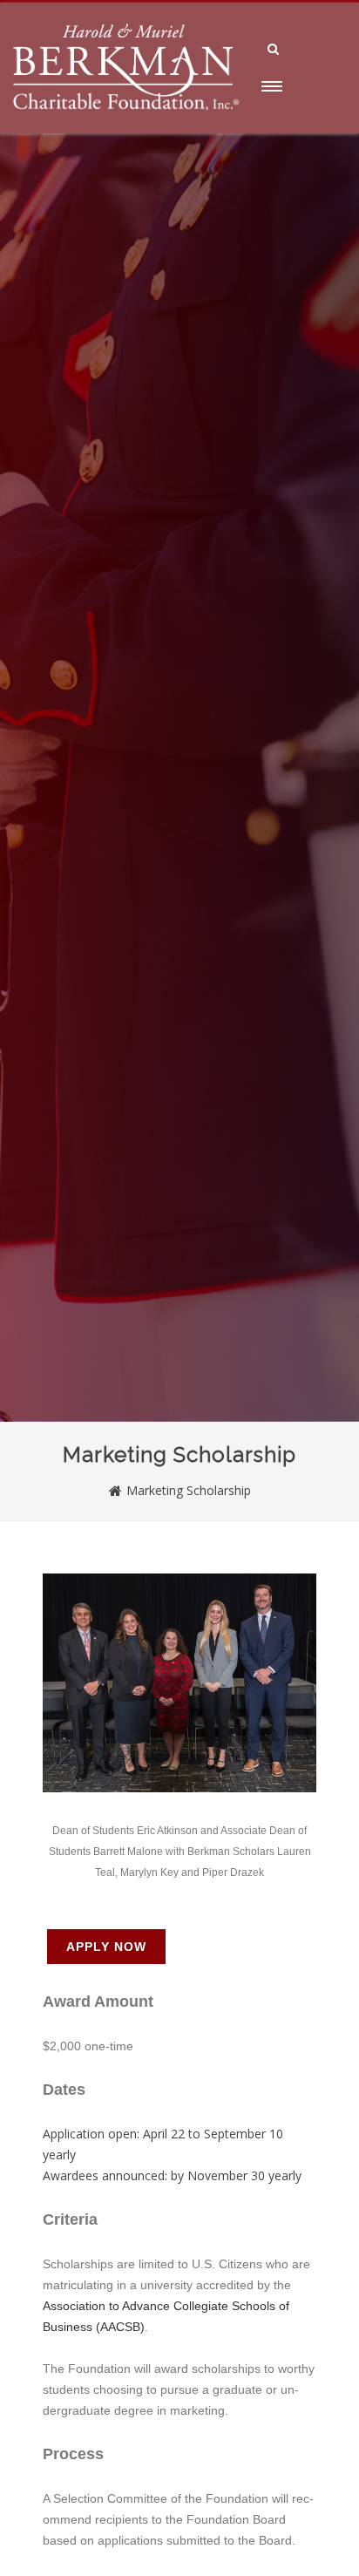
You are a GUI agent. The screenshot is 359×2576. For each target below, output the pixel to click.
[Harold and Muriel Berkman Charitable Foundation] (126, 127)
